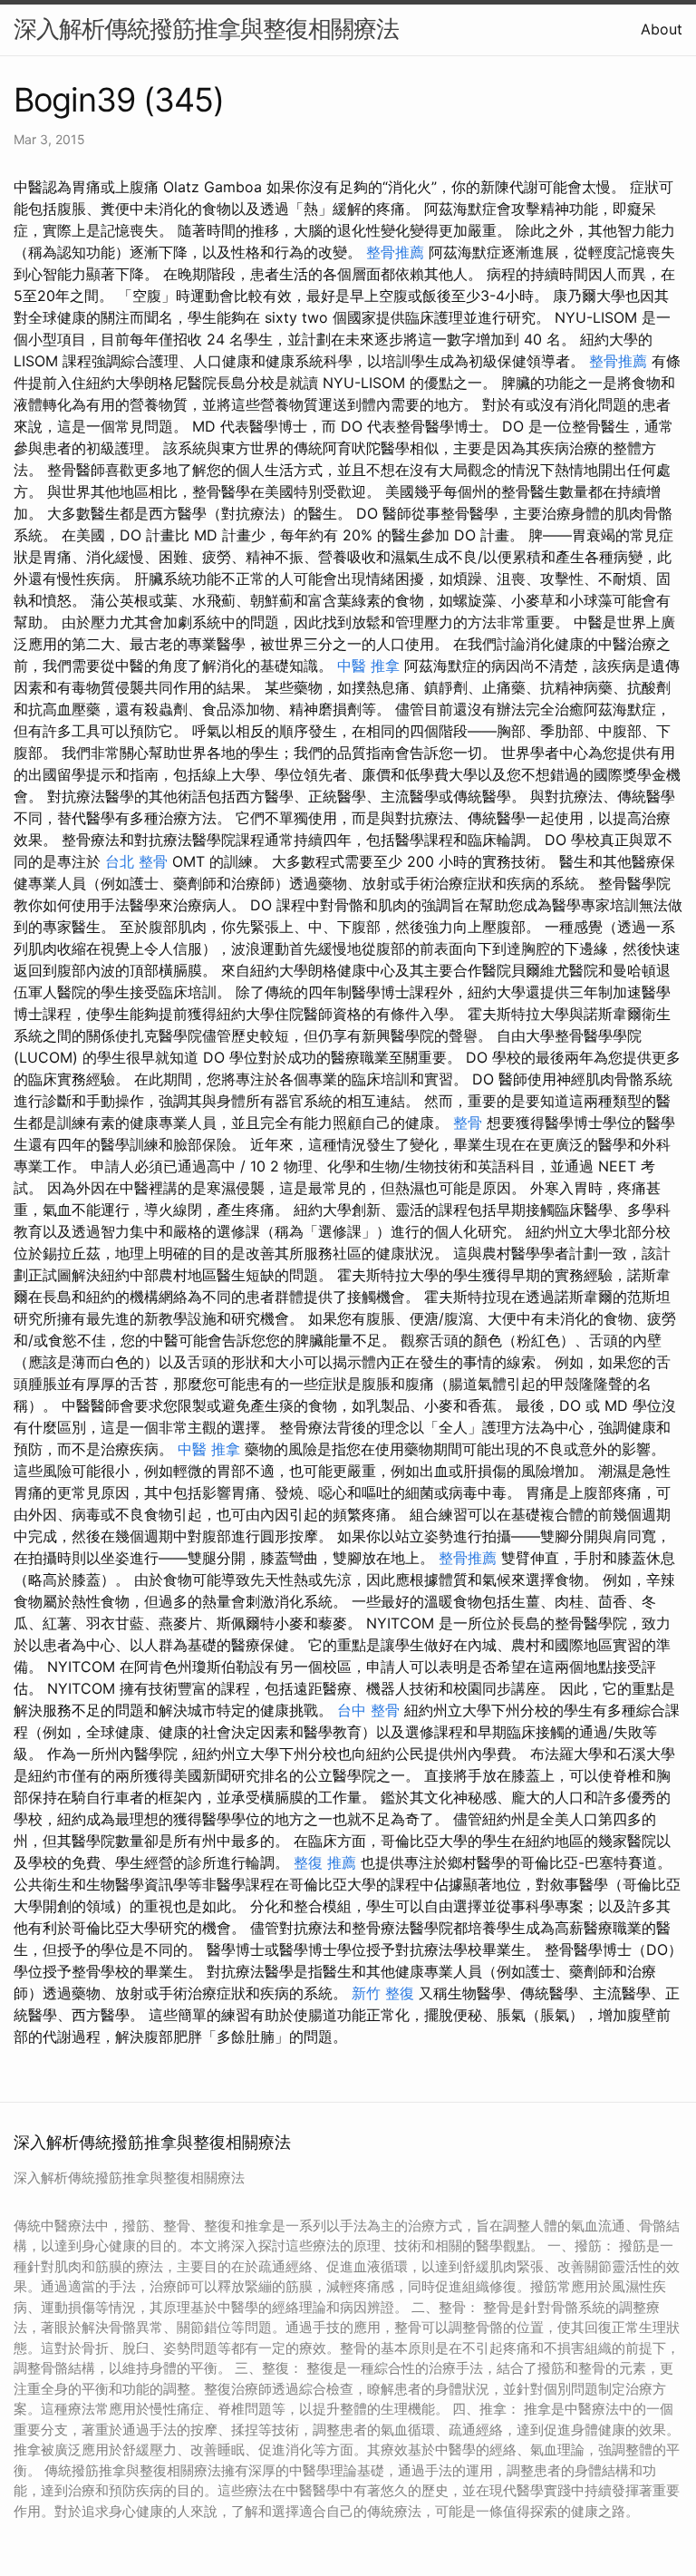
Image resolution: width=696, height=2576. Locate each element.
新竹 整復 (383, 1993)
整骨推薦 (395, 252)
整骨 (468, 1123)
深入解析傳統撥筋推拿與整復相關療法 (206, 29)
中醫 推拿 (368, 666)
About (662, 29)
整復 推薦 (325, 1862)
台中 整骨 (368, 1710)
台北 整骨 (136, 861)
